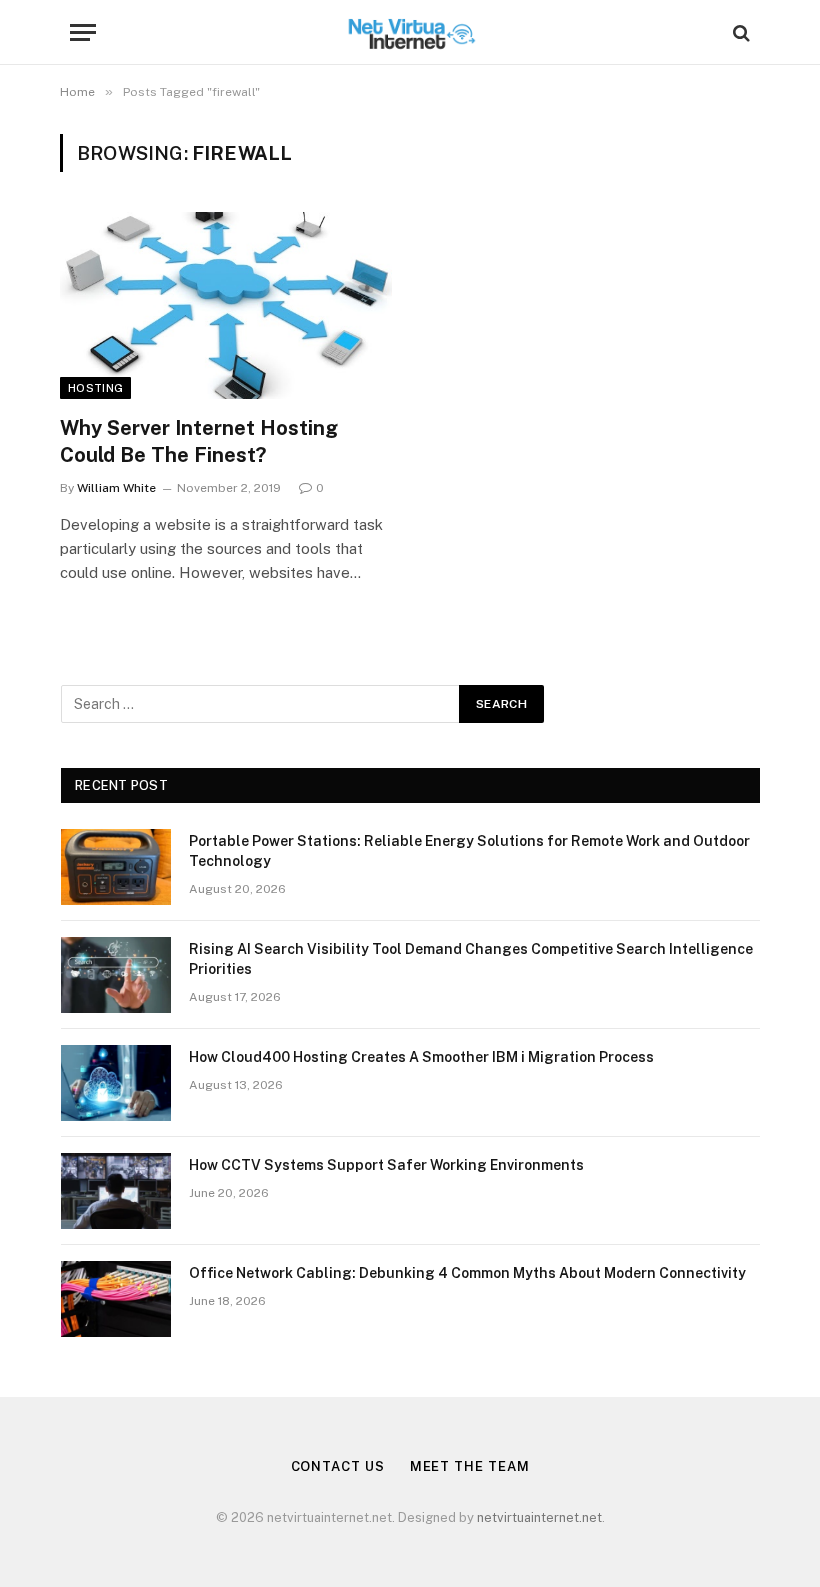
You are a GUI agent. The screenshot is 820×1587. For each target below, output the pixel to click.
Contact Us (338, 1466)
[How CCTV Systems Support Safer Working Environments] (116, 1191)
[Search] (739, 32)
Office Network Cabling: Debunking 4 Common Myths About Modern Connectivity (467, 1273)
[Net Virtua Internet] (410, 32)
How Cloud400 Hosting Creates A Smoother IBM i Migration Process (421, 1057)
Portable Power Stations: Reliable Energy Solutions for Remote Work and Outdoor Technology (469, 851)
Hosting (95, 388)
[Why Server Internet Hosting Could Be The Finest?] (226, 305)
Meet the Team (470, 1466)
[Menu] (83, 32)
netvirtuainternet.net (539, 1517)
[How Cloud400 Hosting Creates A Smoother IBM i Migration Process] (116, 1083)
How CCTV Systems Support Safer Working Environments (386, 1165)
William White (116, 488)
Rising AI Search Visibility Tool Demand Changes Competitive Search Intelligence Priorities (471, 959)
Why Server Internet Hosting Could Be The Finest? (199, 441)
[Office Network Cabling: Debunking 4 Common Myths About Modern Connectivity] (116, 1299)
